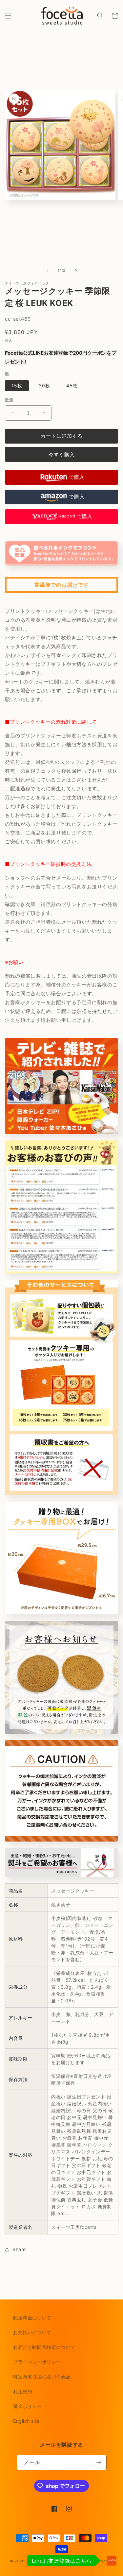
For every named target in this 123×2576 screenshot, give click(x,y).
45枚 (72, 386)
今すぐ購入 (62, 455)
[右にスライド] (76, 271)
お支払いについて (32, 2332)
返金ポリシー (28, 2406)
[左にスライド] (47, 271)
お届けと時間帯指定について (44, 2347)
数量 (9, 400)
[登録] (99, 2462)
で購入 (77, 477)
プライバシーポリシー (37, 2362)
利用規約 (23, 2391)
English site (26, 2421)
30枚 (44, 386)
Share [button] (19, 2249)
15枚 (17, 386)
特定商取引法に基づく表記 (42, 2376)
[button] (8, 16)
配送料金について (32, 2318)
